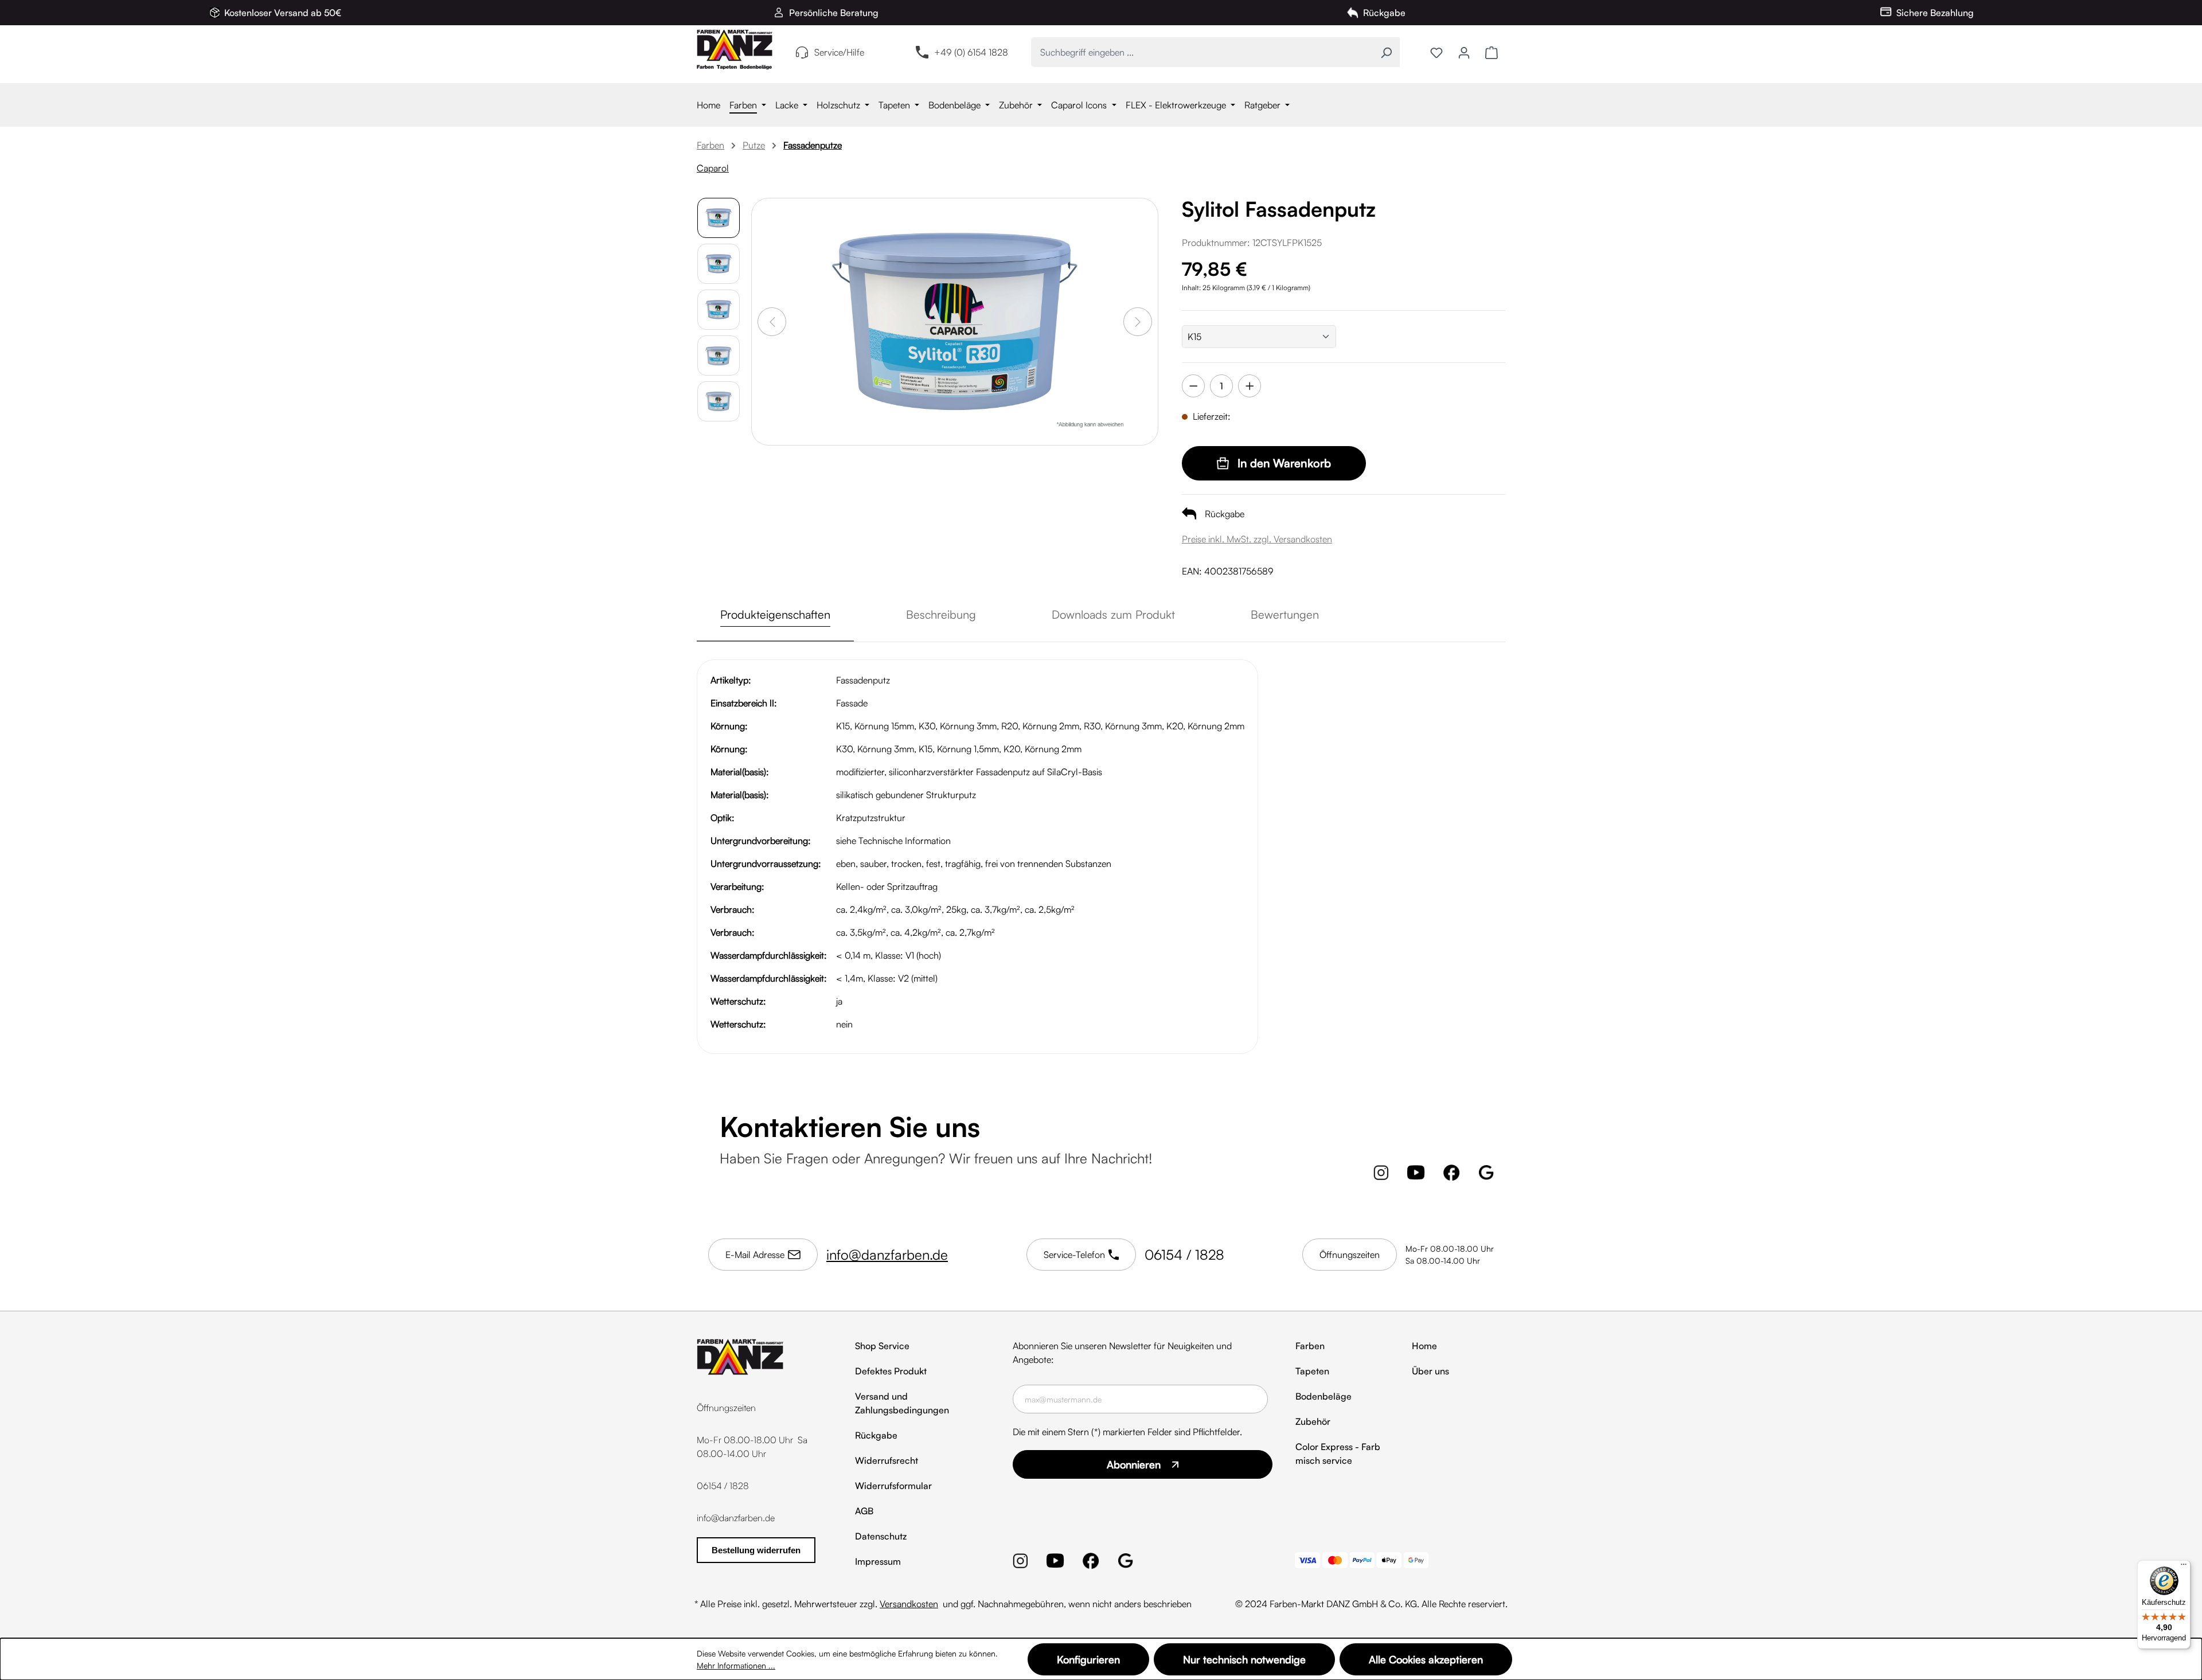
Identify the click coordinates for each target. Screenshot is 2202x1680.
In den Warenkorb (1284, 463)
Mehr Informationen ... (736, 1665)
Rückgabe (876, 1435)
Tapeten (1312, 1371)
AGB (864, 1511)
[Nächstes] (1138, 322)
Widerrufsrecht (887, 1460)
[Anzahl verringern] (1193, 386)
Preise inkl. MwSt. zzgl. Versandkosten (1257, 539)
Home (1424, 1346)
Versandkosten (909, 1604)
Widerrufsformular (893, 1486)
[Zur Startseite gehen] (735, 50)
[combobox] (1202, 52)
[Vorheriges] (772, 322)
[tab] (941, 615)
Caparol (713, 168)
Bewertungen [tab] (1285, 614)
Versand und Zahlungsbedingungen (902, 1403)
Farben (1310, 1346)
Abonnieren (1134, 1464)
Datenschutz (881, 1536)
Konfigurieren (1088, 1659)
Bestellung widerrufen (756, 1550)
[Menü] (2184, 1567)
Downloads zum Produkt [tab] (1113, 614)
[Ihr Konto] (1464, 52)
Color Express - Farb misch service (1338, 1454)
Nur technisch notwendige (1244, 1659)
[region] (928, 395)
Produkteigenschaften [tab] (775, 614)
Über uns (1430, 1371)
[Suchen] (1386, 52)
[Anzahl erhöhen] (1250, 386)
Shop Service (882, 1346)
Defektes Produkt (891, 1371)
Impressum (878, 1561)
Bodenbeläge (1323, 1396)
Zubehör (1313, 1421)
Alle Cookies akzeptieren (1426, 1659)
